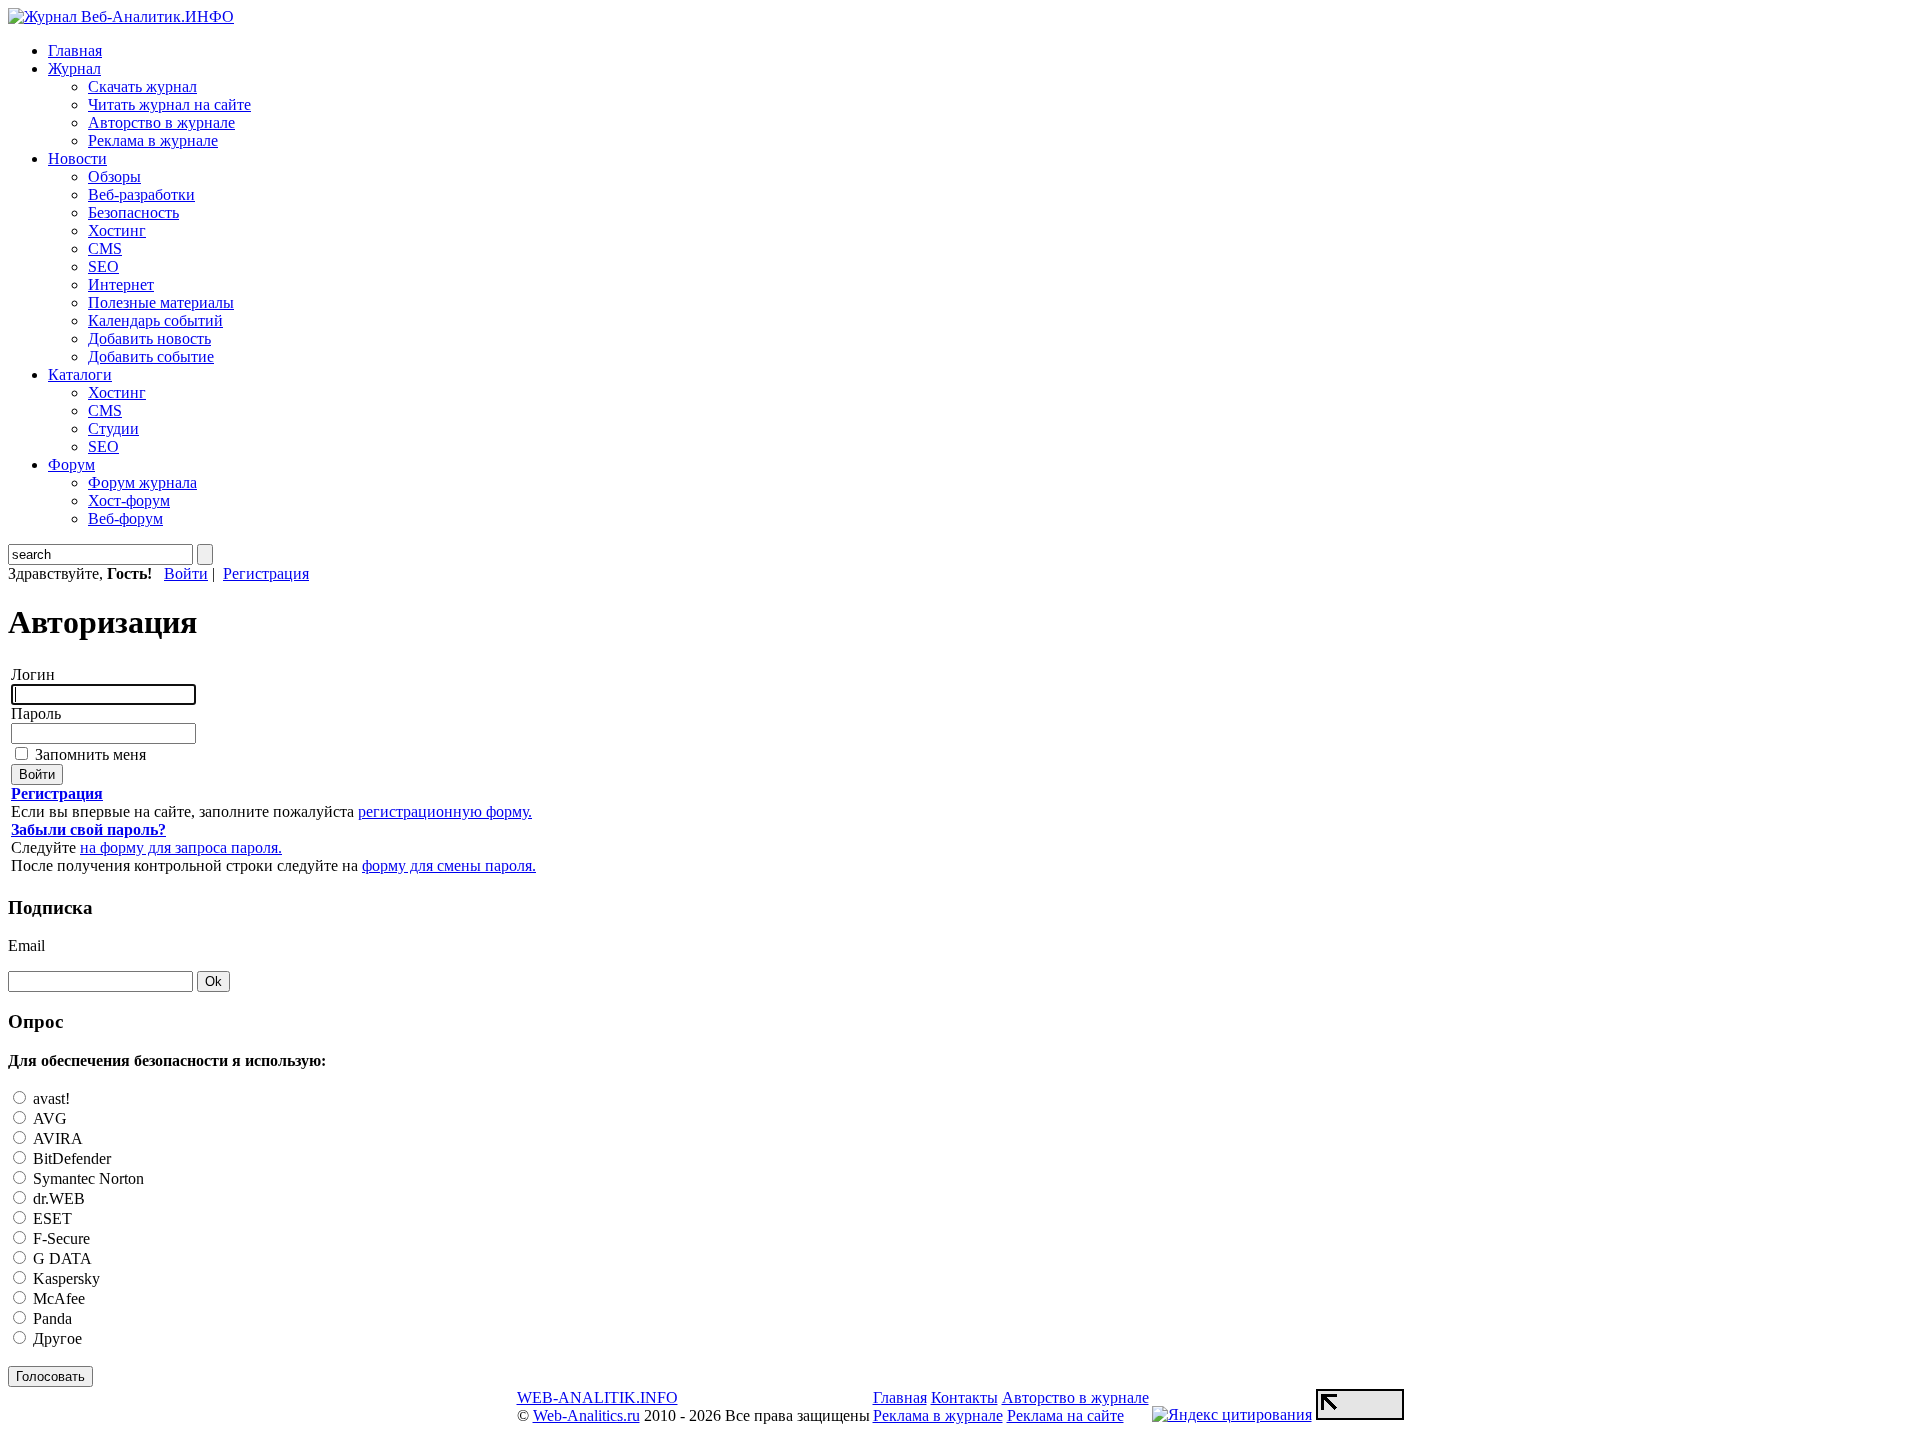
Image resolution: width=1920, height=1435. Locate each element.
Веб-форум (125, 518)
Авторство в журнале (161, 122)
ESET (50, 1218)
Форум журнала (142, 482)
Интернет (121, 284)
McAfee (57, 1298)
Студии (113, 428)
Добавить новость (149, 338)
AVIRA (56, 1138)
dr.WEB (57, 1198)
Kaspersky (64, 1278)
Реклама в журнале (153, 140)
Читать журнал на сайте (169, 104)
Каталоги (80, 374)
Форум (71, 464)
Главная (75, 50)
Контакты (964, 1397)
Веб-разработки (141, 194)
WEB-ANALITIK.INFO (597, 1397)
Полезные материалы (161, 302)
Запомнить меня (88, 754)
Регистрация (266, 573)
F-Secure (59, 1238)
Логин (33, 674)
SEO (103, 266)
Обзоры (114, 176)
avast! (49, 1098)
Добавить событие (151, 356)
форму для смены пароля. (449, 865)
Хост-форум (129, 500)
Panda (50, 1318)
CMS (105, 248)
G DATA (60, 1258)
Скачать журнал (142, 86)
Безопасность (133, 212)
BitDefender (70, 1158)
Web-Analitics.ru (586, 1415)
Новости (77, 158)
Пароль (36, 713)
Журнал (74, 68)
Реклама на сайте (1065, 1415)
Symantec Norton (86, 1178)
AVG (48, 1118)
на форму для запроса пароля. (181, 847)
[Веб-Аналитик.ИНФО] (121, 16)
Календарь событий (155, 320)
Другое (55, 1338)
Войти (186, 573)
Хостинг (117, 230)
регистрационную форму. (445, 811)
